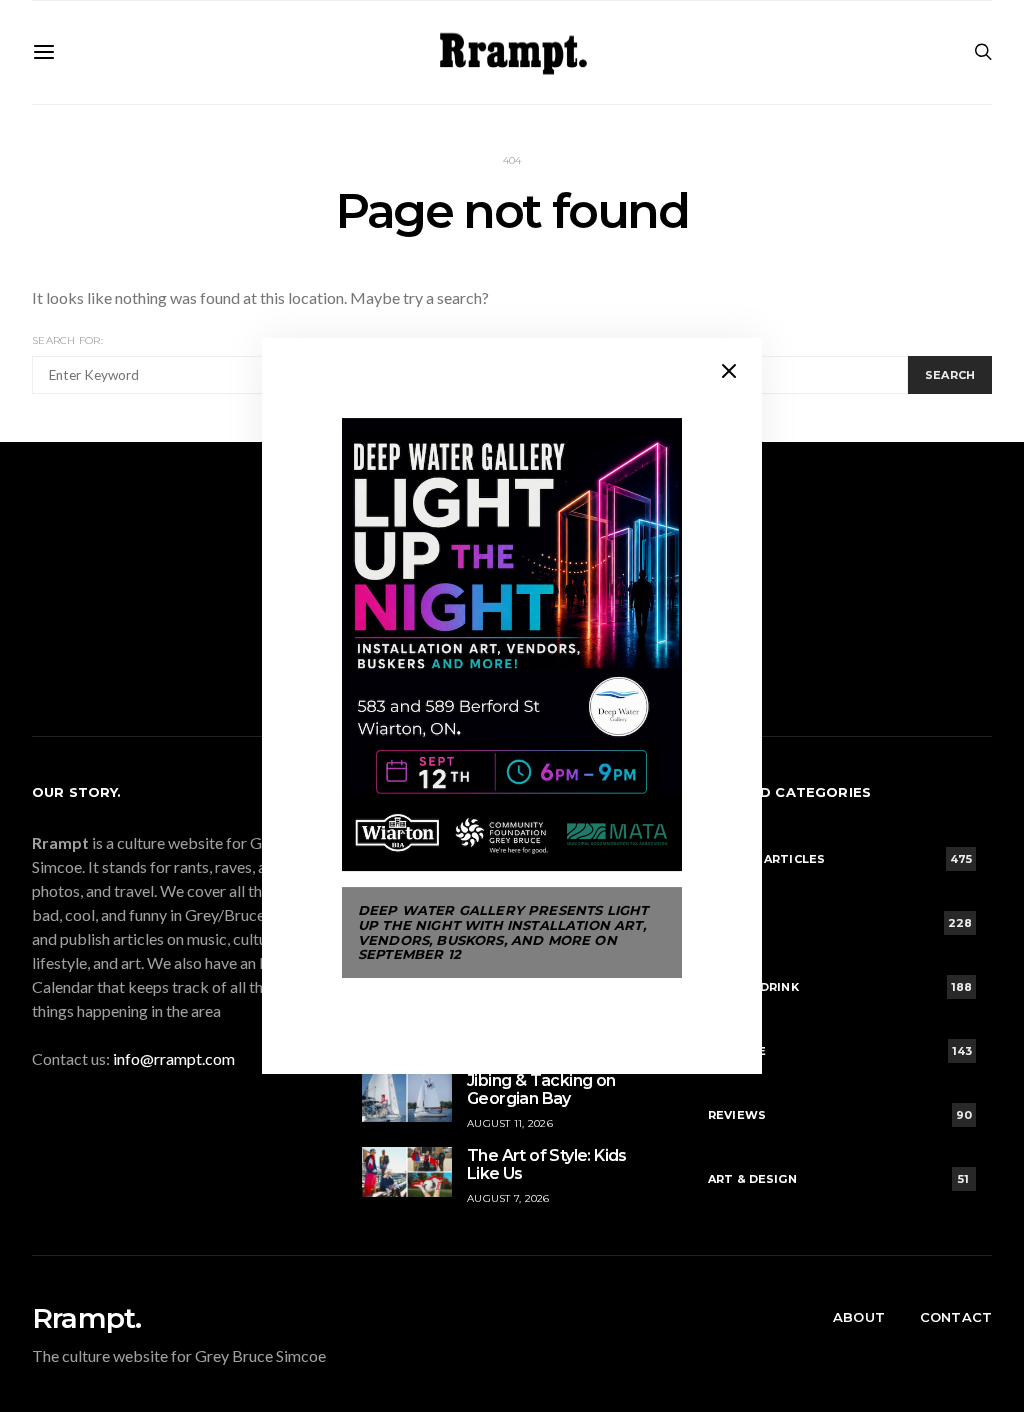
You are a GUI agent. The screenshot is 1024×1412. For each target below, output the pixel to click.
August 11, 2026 (510, 1123)
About (859, 1317)
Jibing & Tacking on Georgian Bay (541, 1089)
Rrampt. (86, 1318)
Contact (956, 1317)
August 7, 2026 (508, 1198)
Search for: (67, 340)
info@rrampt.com (174, 1058)
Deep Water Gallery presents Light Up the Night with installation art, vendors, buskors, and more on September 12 (503, 932)
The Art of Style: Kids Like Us (547, 1164)
